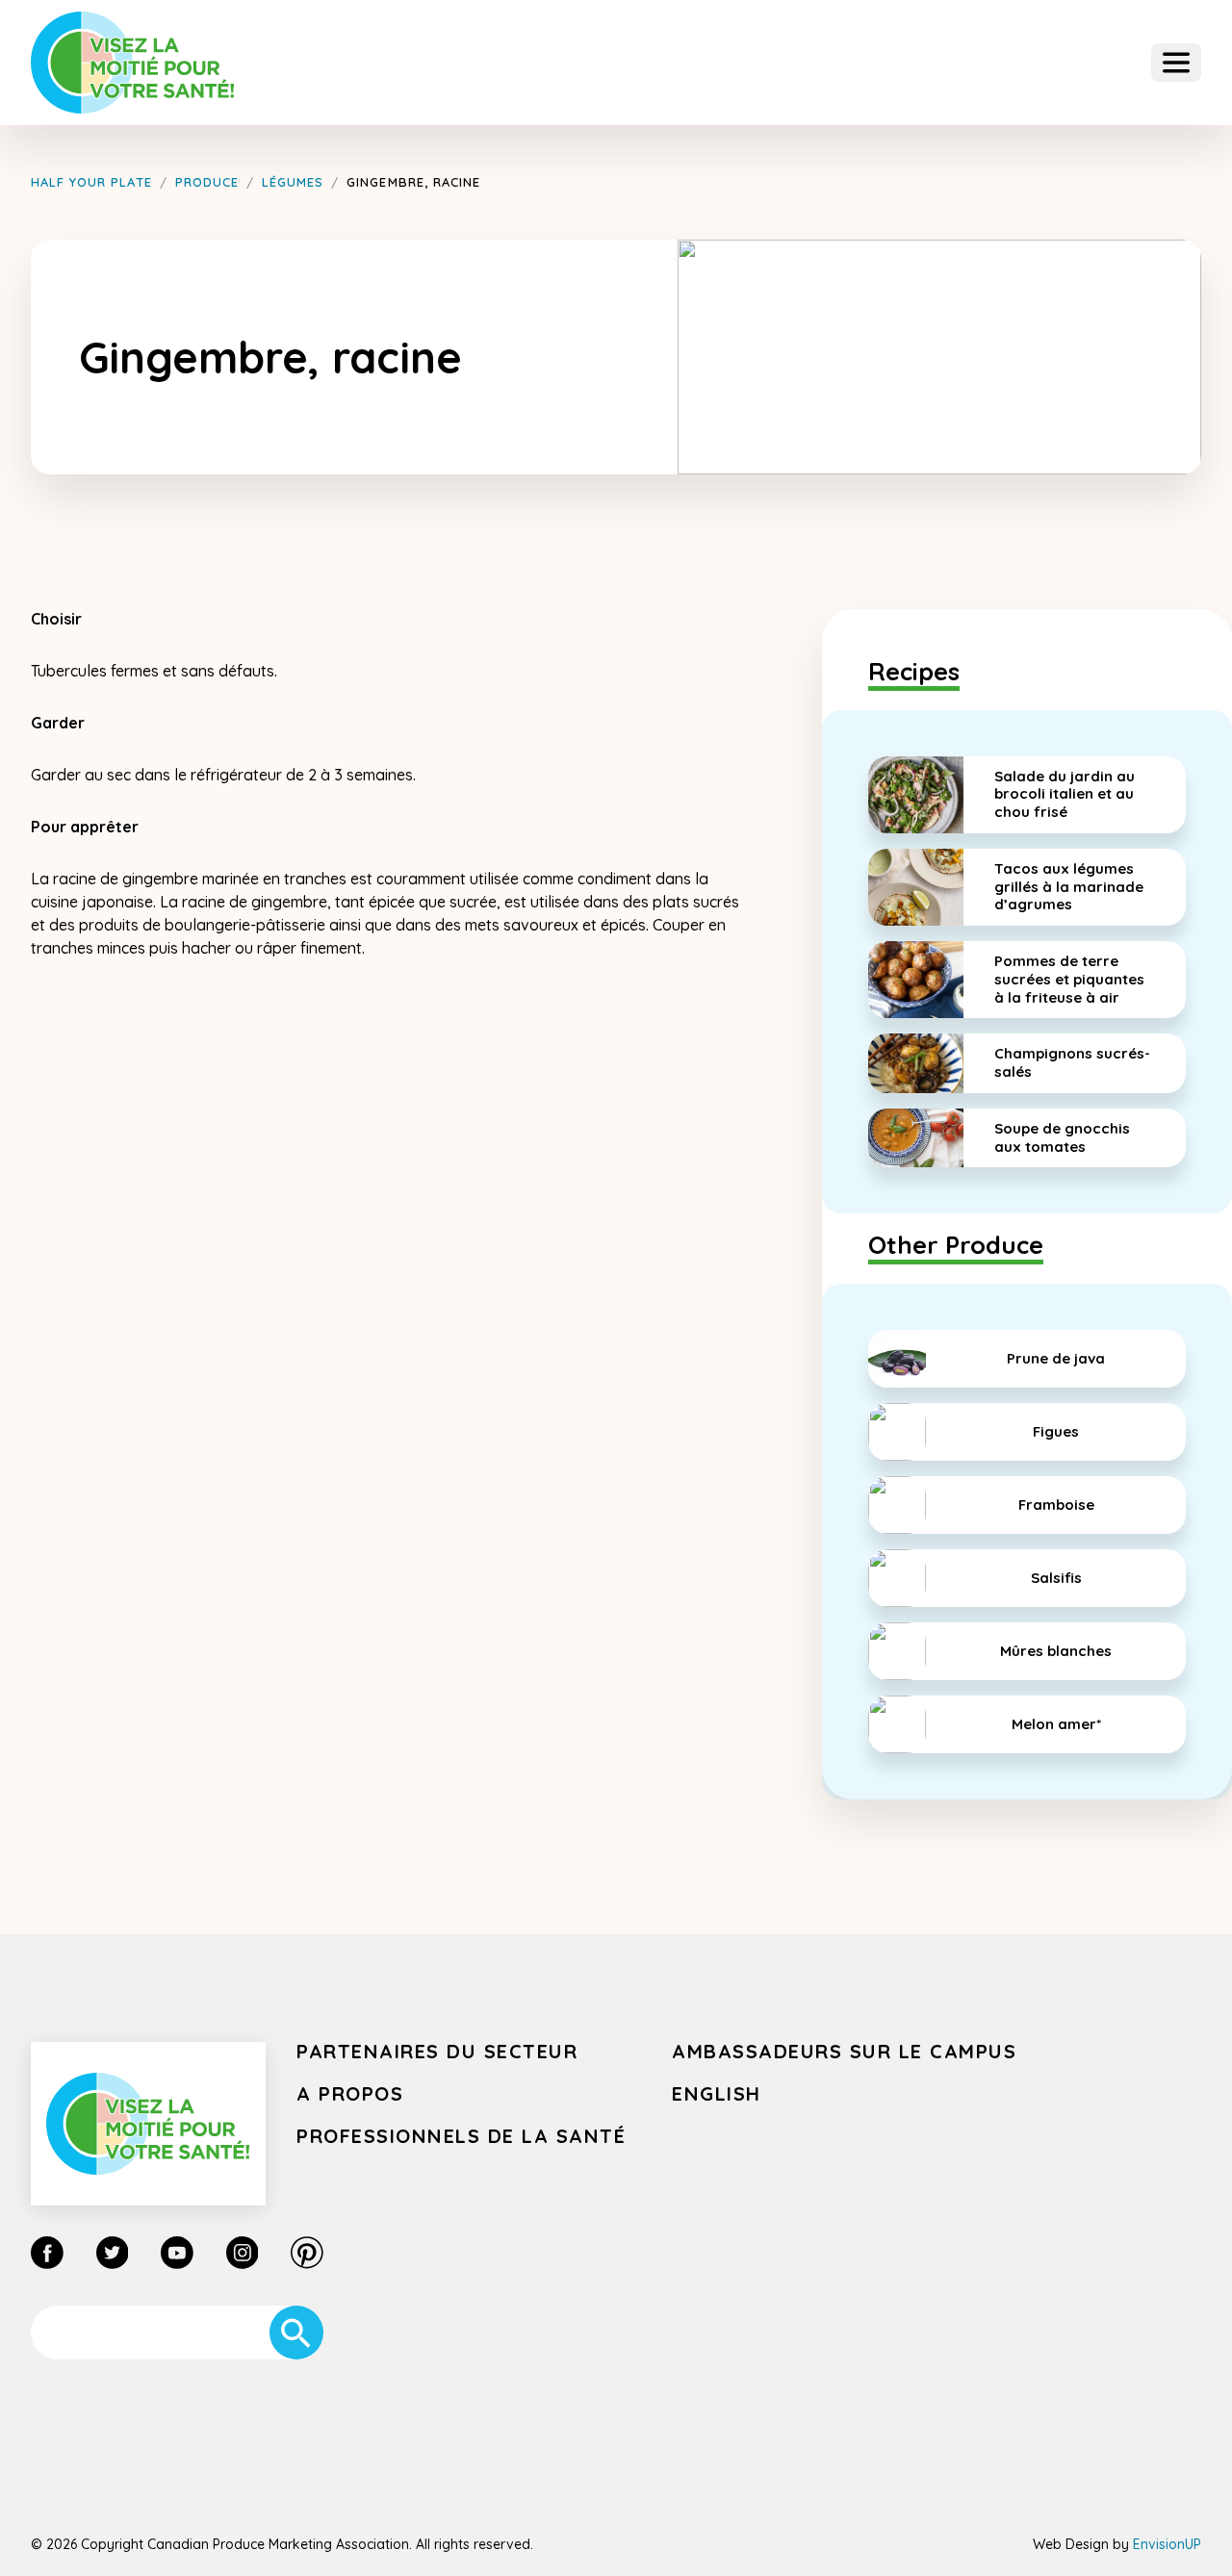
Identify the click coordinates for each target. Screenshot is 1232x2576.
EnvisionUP (1167, 2544)
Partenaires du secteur (437, 2051)
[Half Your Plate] (133, 63)
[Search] (296, 2333)
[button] (1176, 63)
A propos (350, 2093)
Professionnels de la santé (461, 2136)
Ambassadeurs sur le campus (844, 2051)
